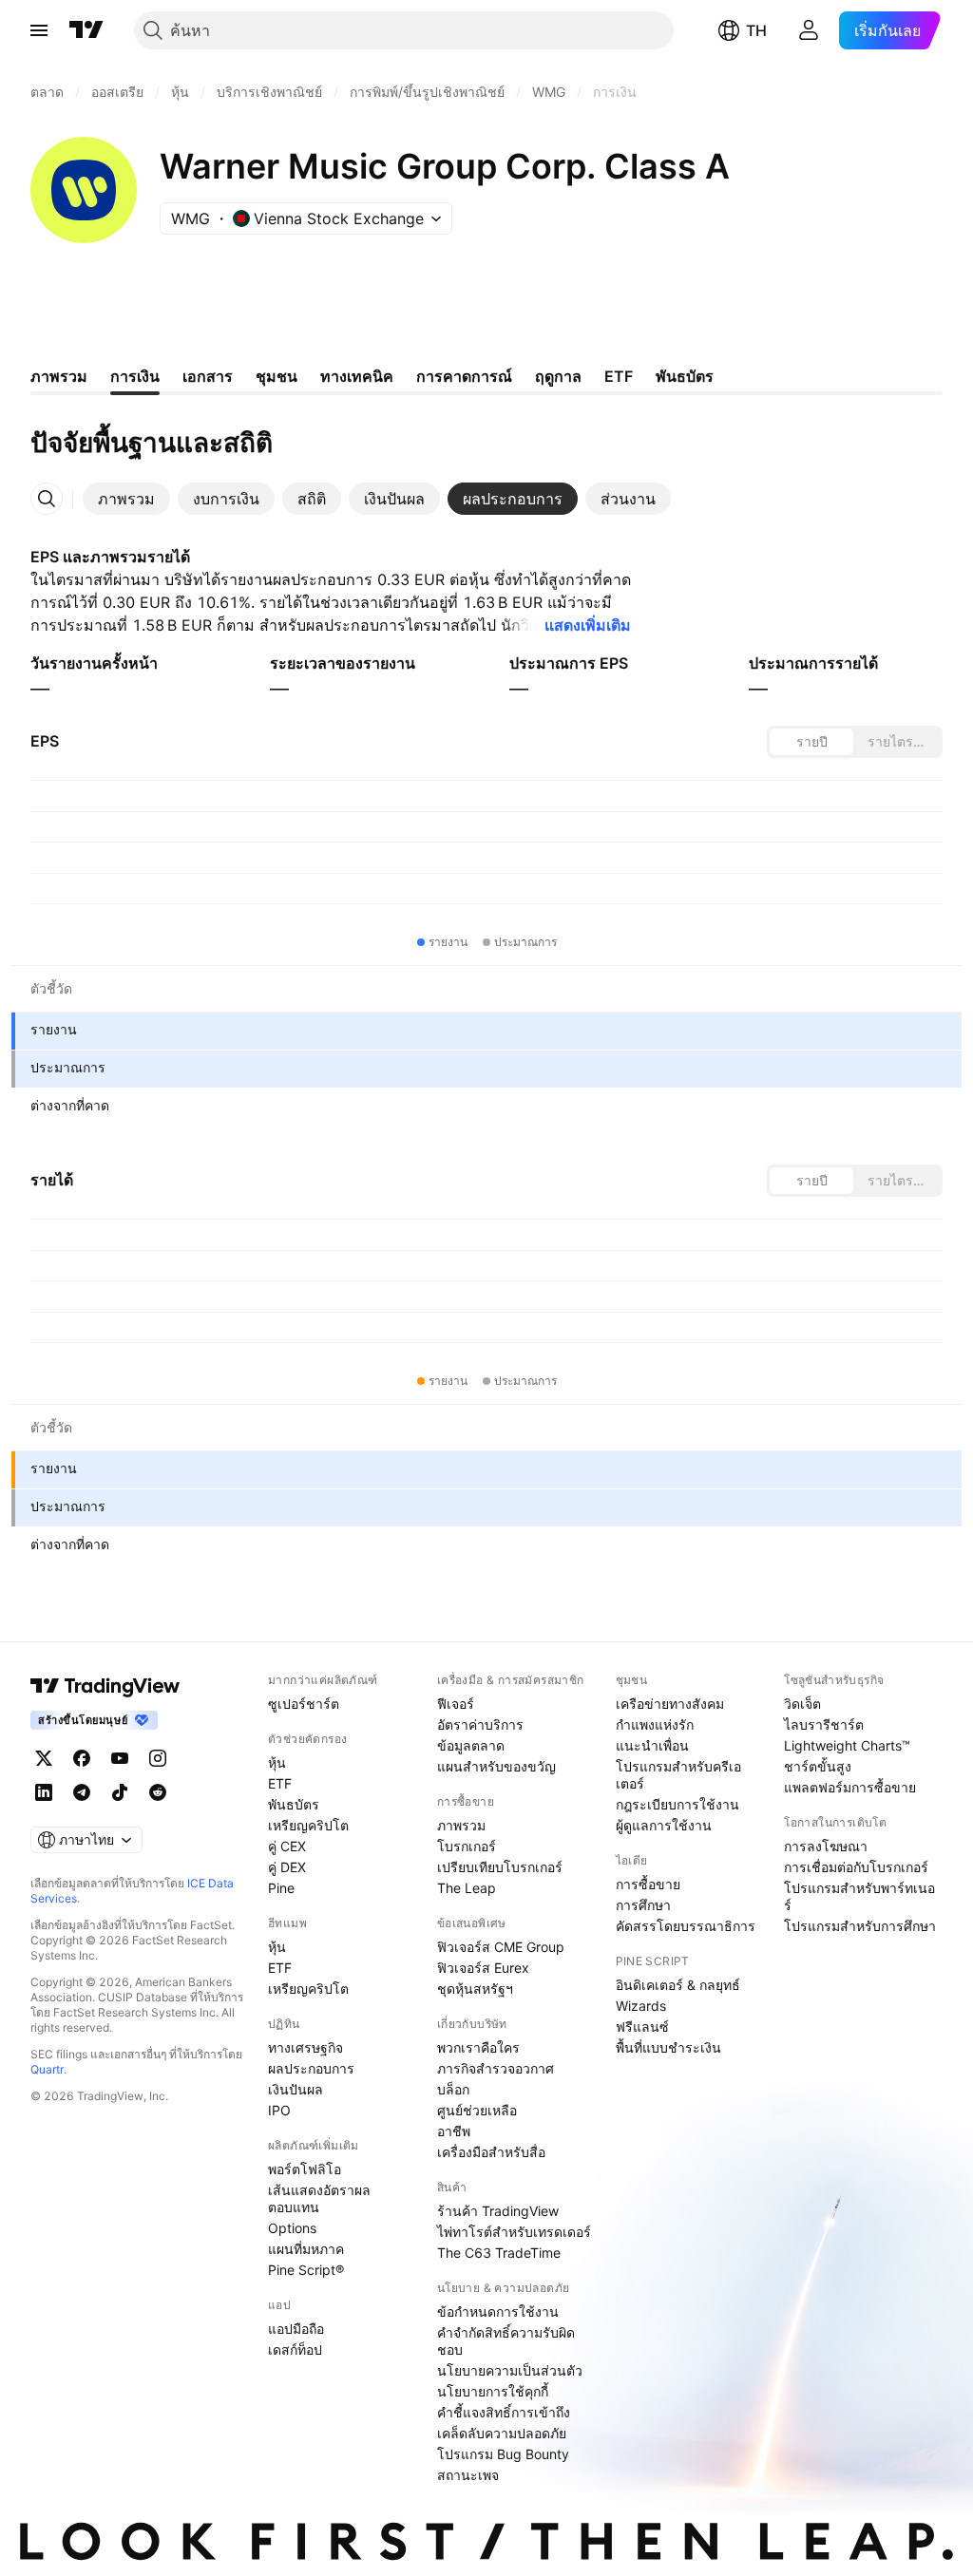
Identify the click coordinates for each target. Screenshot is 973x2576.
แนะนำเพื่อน (652, 1745)
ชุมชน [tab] (277, 376)
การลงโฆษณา (826, 1846)
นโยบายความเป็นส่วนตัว (510, 2370)
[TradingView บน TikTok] (120, 1792)
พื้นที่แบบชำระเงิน (668, 2047)
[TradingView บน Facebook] (82, 1758)
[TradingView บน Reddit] (158, 1792)
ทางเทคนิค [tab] (357, 376)
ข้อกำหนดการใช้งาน (498, 2311)
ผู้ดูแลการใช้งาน (664, 1825)
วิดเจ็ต (802, 1704)
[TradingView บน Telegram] (82, 1792)
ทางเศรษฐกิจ (305, 2047)
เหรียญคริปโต (308, 1825)
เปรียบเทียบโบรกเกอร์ (500, 1867)
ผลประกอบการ (311, 2068)
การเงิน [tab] (135, 376)
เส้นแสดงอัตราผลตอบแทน (319, 2198)
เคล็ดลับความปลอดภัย (502, 2433)
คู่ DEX (287, 1867)
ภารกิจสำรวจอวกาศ (496, 2068)
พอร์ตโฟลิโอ (305, 2169)
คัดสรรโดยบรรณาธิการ (686, 1926)
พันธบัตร (294, 1804)
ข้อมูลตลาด (471, 1745)
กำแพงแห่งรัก (655, 1724)
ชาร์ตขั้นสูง (818, 1766)
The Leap (467, 1888)
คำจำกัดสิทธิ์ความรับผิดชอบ (506, 2341)
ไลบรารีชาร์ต (824, 1724)
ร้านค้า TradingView (498, 2211)
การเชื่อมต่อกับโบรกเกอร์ (856, 1867)
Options (292, 2228)
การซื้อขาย (648, 1884)
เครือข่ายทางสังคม (670, 1704)
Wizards (641, 2006)
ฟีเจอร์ (456, 1704)
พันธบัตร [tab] (685, 376)
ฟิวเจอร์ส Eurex (483, 1968)
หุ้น (277, 1762)
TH (756, 30)
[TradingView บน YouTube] (120, 1758)
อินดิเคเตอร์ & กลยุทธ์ (678, 1985)
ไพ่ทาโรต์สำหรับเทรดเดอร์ (514, 2232)
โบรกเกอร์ (467, 1846)
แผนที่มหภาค (306, 2249)
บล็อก (453, 2089)
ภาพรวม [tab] (59, 376)
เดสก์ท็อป (295, 2349)
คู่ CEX (287, 1846)
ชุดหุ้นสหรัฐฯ (475, 1989)
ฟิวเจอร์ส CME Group (501, 1947)
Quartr (47, 2069)
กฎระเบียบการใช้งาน (677, 1804)
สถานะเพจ (468, 2475)
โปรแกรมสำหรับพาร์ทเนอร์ (859, 1896)
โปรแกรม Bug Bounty (503, 2454)
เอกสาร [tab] (208, 376)
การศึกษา (643, 1905)
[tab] (126, 499)
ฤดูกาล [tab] (558, 376)
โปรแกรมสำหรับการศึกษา (860, 1926)
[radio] (811, 742)
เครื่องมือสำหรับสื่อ (491, 2152)
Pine (281, 1888)
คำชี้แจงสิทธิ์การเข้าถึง (504, 2412)
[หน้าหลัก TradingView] (86, 30)
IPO (279, 2110)
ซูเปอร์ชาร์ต (304, 1704)
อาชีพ (454, 2131)
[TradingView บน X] (44, 1758)
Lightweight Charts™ (847, 1745)
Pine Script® (306, 2270)
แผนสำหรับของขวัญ (496, 1766)
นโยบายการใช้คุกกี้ (493, 2391)
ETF (280, 1783)
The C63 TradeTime (499, 2253)
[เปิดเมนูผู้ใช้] (39, 30)
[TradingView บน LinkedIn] (44, 1792)
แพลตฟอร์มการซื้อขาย (850, 1787)
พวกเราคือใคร (478, 2047)
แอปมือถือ (296, 2329)
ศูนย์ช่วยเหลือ (477, 2110)
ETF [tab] (619, 376)
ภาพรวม (461, 1825)
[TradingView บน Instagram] (158, 1758)
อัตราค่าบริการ (480, 1724)
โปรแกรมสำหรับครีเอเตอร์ (678, 1775)
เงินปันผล (296, 2089)
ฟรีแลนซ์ (642, 2027)
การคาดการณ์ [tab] (464, 376)
